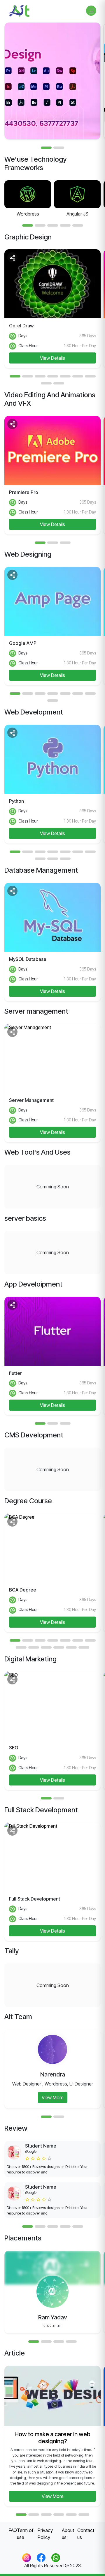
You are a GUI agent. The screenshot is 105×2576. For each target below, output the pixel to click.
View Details (52, 358)
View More (53, 2097)
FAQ (13, 2530)
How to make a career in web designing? (52, 2438)
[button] (46, 148)
